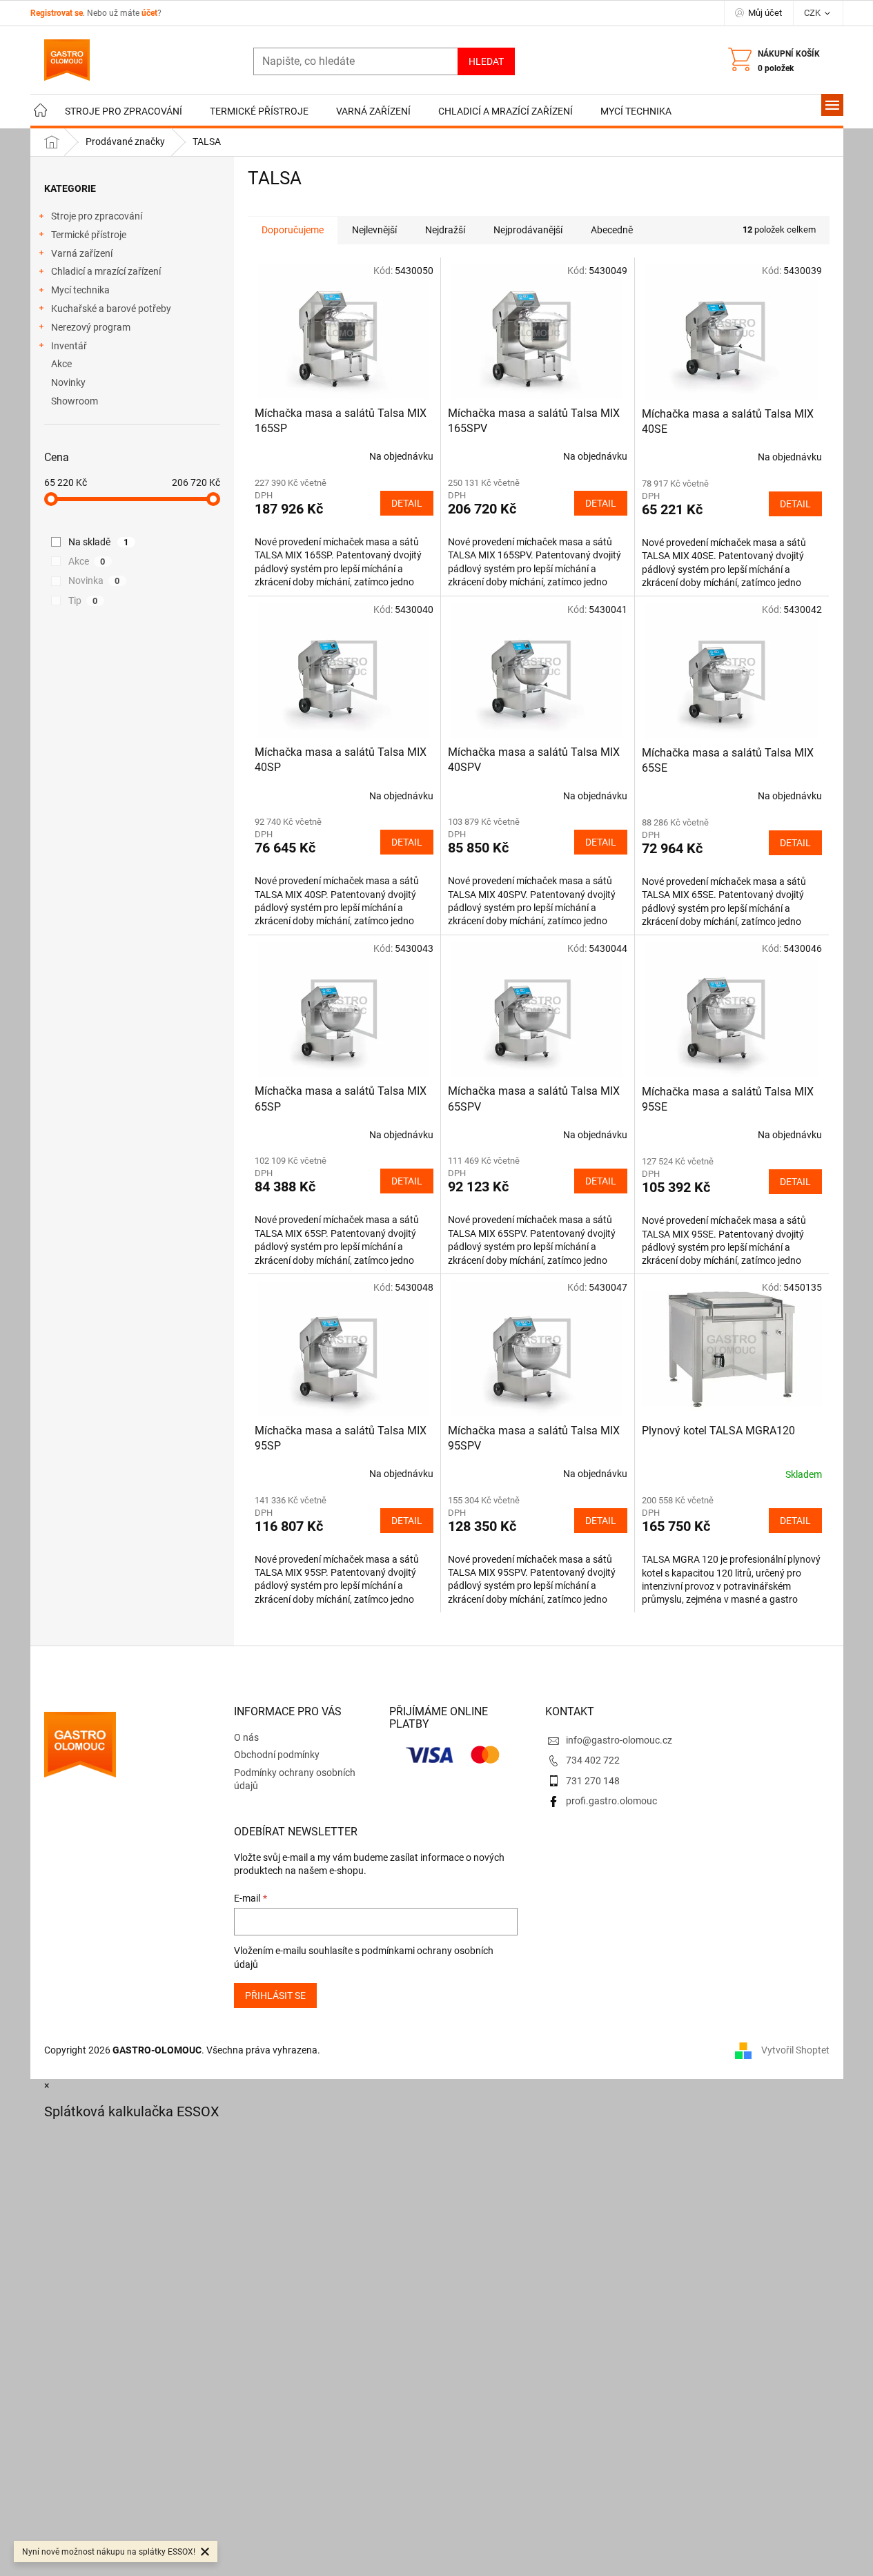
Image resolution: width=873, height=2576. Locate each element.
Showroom (75, 401)
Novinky (68, 382)
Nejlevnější (374, 230)
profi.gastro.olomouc (611, 1801)
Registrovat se (57, 13)
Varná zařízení (82, 253)
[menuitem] (41, 111)
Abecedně (612, 230)
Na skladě (99, 542)
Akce (61, 364)
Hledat (486, 61)
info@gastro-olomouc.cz (619, 1740)
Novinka (94, 580)
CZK (813, 13)
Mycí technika (80, 290)
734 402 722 (593, 1760)
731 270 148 (593, 1781)
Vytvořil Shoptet (795, 2050)
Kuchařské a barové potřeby (111, 309)
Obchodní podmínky (277, 1755)
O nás (246, 1737)
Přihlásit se (275, 1996)
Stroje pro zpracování (97, 216)
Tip (83, 601)
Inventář (69, 346)
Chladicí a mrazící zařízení (106, 271)
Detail (407, 503)
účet (149, 13)
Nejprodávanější (528, 230)
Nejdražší (445, 230)
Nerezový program (91, 327)
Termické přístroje (89, 235)
